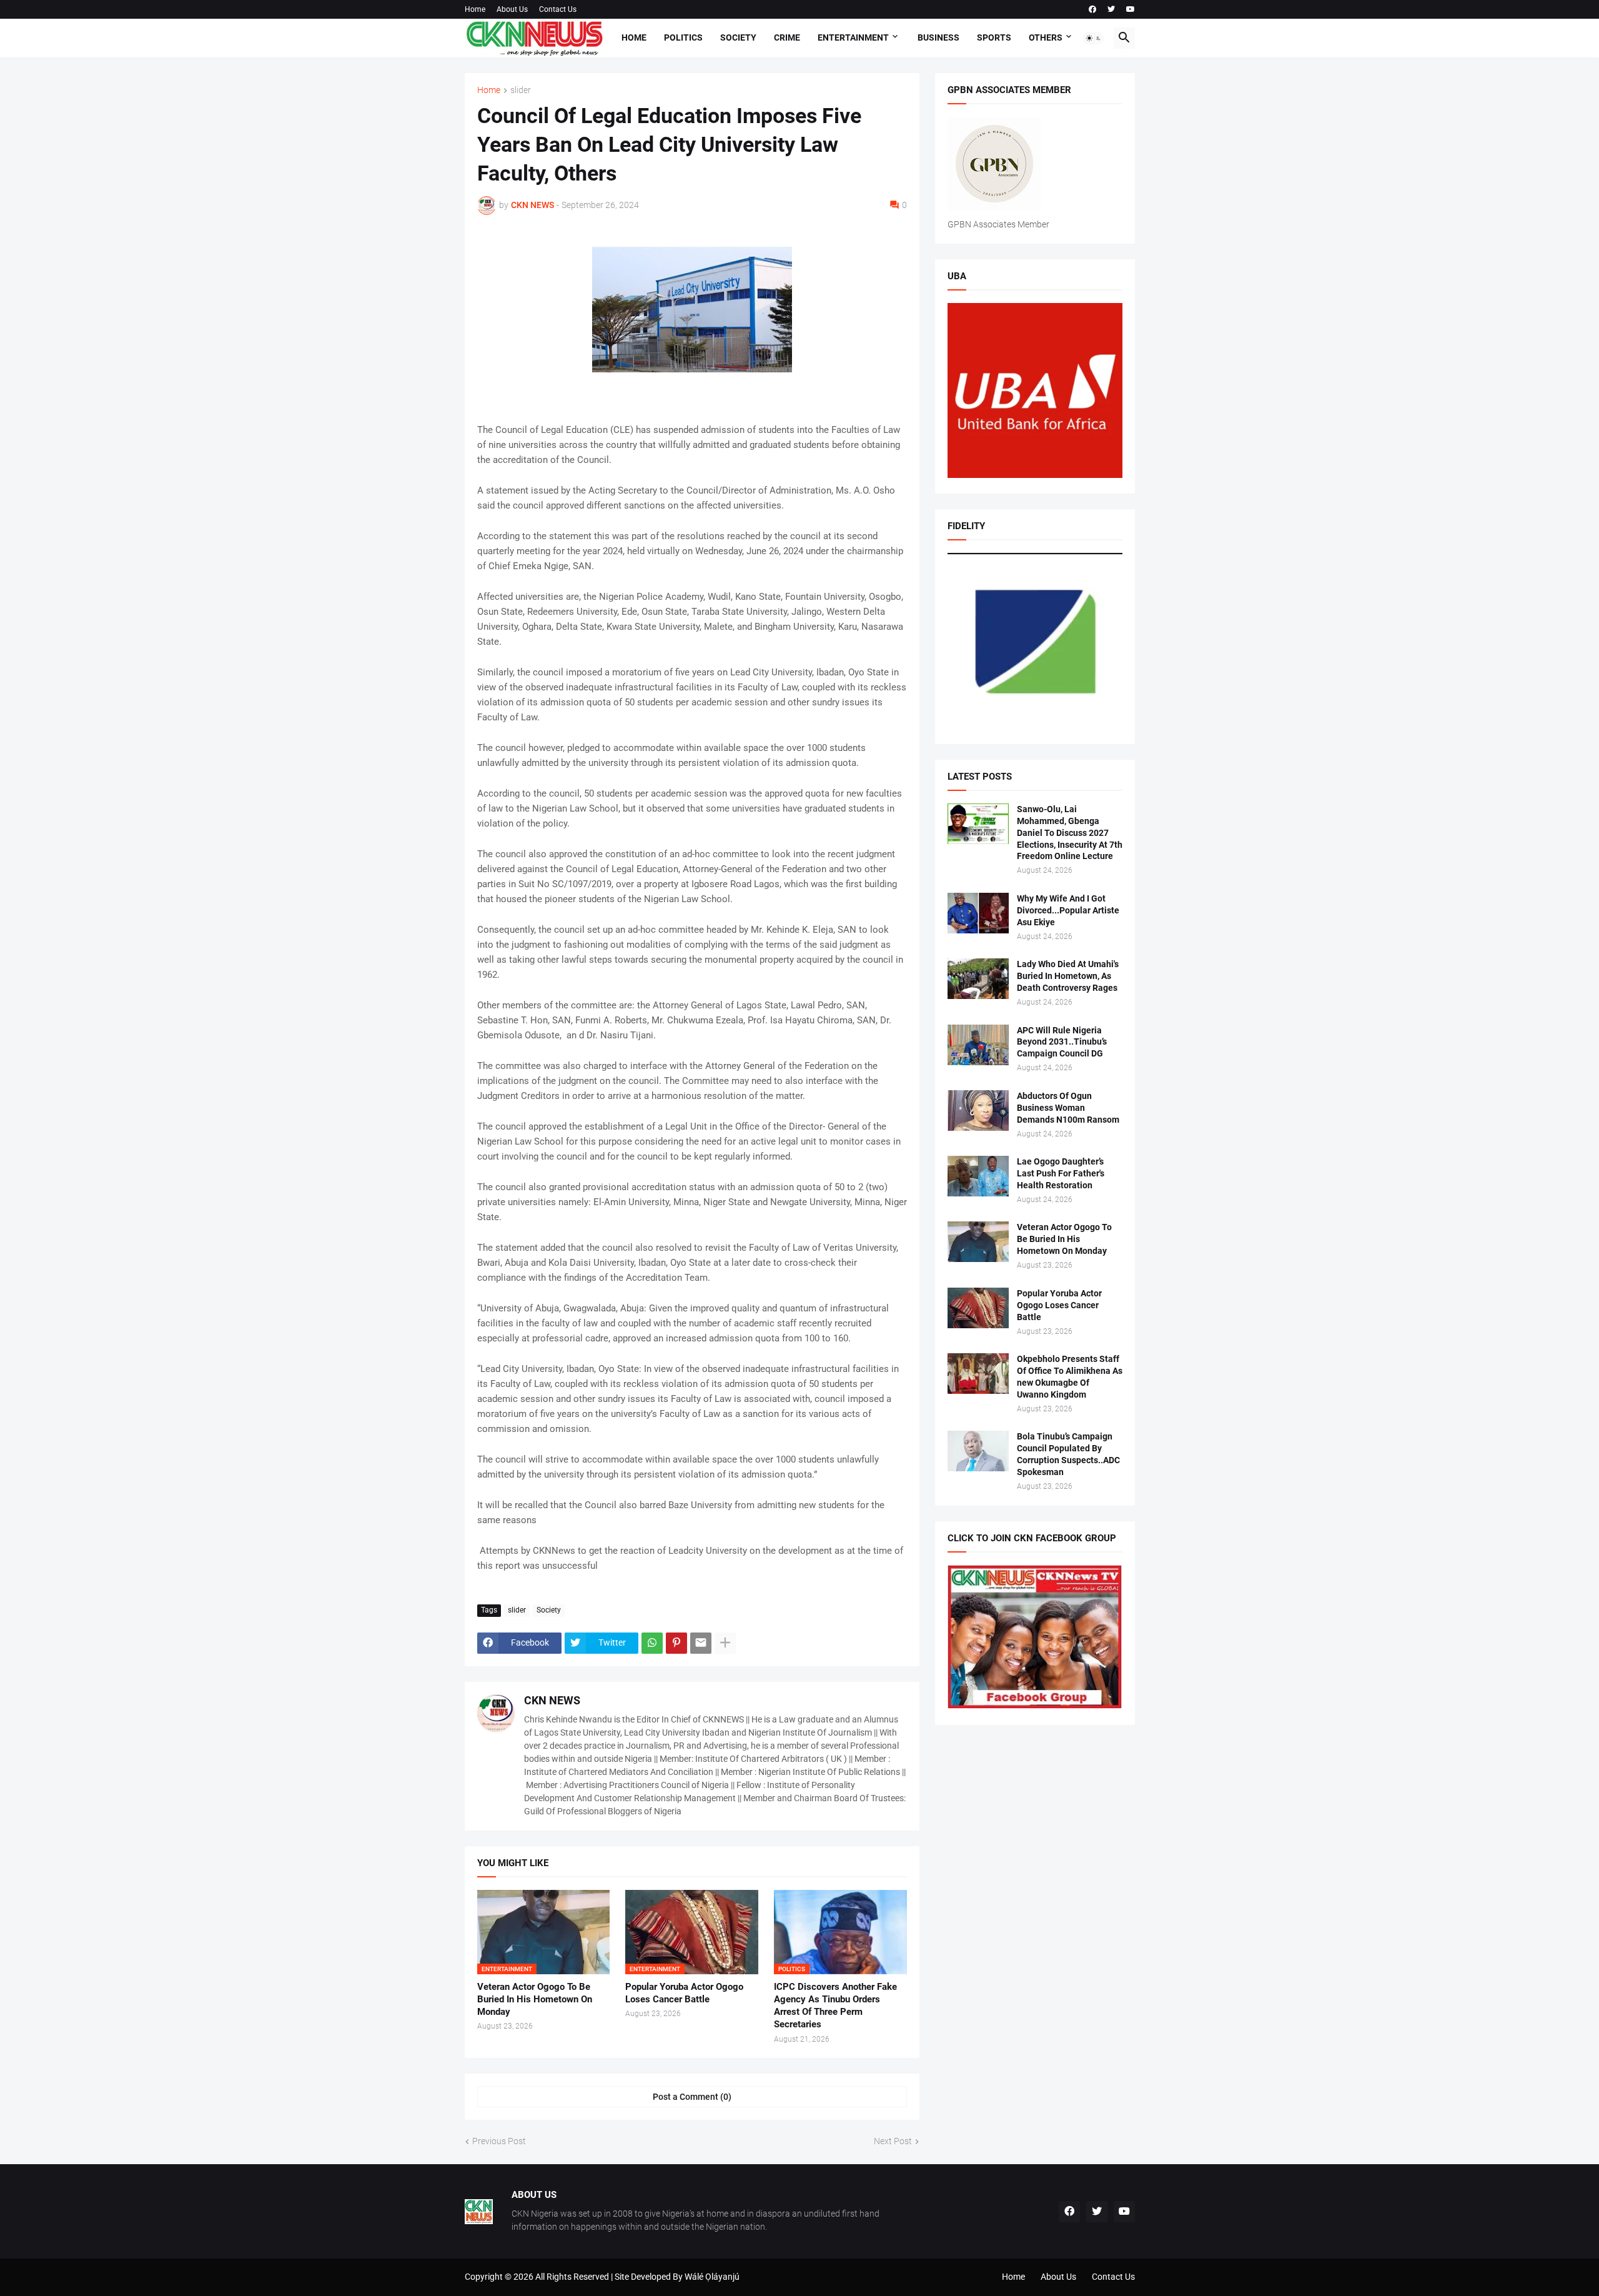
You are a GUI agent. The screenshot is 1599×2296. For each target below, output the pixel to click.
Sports (994, 37)
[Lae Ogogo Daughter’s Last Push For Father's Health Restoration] (978, 1176)
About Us (512, 9)
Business (938, 37)
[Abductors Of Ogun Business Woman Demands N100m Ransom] (978, 1111)
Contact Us (558, 9)
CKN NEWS (552, 1700)
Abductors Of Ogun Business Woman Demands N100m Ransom (1068, 1108)
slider (521, 90)
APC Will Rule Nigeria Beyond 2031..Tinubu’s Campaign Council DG (1062, 1042)
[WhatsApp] (652, 1643)
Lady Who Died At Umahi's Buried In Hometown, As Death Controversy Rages (1068, 976)
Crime (787, 37)
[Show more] (725, 1643)
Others (1046, 37)
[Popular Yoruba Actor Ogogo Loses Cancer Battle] (978, 1308)
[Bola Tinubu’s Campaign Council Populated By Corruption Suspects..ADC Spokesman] (978, 1451)
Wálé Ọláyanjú (712, 2277)
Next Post (893, 2141)
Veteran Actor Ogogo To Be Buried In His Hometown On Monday (535, 2000)
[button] (1094, 38)
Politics (683, 37)
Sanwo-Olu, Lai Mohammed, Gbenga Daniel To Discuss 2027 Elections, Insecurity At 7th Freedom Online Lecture (1070, 833)
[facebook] (1092, 9)
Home (475, 9)
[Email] (701, 1643)
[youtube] (1131, 9)
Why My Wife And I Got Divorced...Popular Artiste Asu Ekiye (1068, 910)
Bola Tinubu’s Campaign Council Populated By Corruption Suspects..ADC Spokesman (1068, 1454)
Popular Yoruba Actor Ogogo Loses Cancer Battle (684, 1993)
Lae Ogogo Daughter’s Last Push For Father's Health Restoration (1061, 1173)
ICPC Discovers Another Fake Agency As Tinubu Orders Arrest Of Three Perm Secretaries (835, 2006)
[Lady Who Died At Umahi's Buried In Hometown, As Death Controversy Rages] (978, 979)
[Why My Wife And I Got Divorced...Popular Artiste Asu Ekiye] (978, 913)
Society (738, 37)
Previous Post (499, 2141)
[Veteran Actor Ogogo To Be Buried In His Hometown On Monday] (978, 1242)
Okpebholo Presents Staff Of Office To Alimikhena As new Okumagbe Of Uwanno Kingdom (1070, 1377)
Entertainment (853, 37)
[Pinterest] (676, 1643)
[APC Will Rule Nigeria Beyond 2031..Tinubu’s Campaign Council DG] (978, 1045)
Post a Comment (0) (692, 2097)
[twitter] (1111, 9)
